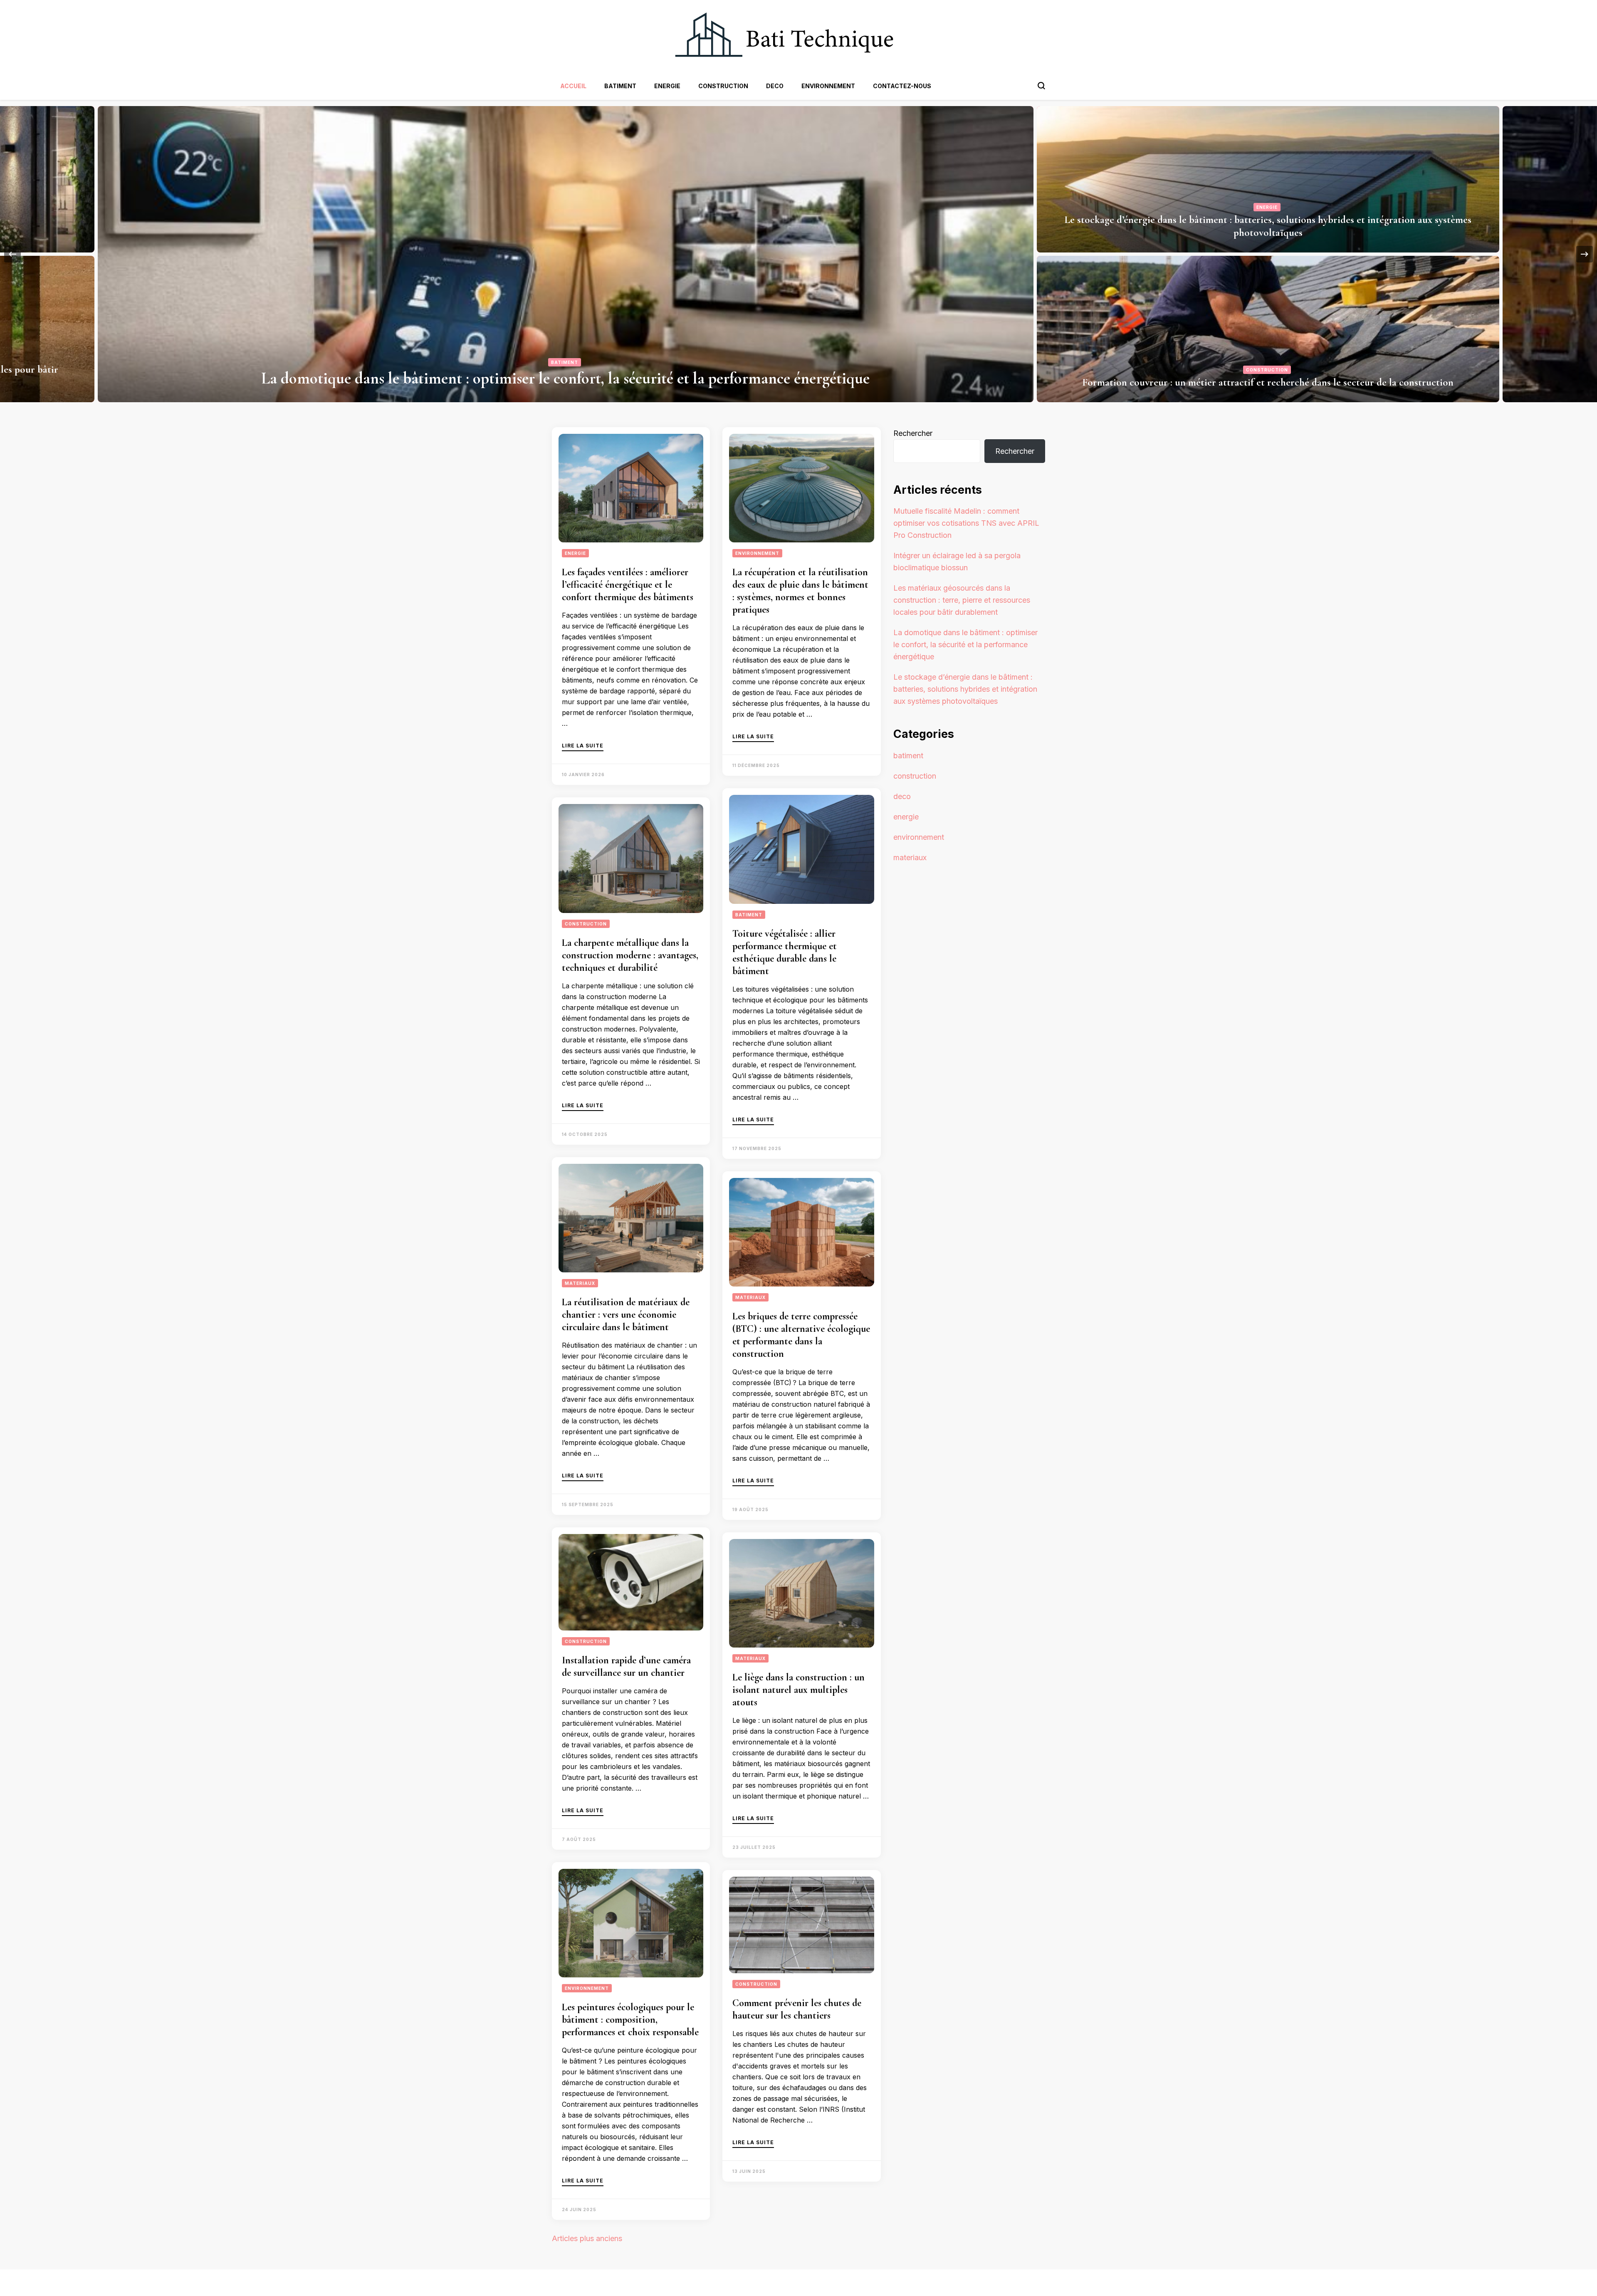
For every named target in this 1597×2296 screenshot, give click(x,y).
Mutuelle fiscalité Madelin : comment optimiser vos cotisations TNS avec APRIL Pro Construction (565, 378)
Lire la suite (583, 746)
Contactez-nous (902, 86)
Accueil (573, 86)
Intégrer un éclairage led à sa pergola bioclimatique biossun (1268, 233)
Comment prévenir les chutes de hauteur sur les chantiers (797, 2009)
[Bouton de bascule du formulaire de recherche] (1041, 86)
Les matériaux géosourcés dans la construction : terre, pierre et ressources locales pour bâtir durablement (1268, 376)
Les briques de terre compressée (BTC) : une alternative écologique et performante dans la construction (801, 1335)
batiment (620, 86)
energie (667, 86)
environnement (828, 86)
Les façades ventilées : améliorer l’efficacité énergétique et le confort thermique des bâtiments (628, 585)
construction (723, 86)
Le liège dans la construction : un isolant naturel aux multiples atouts (798, 1690)
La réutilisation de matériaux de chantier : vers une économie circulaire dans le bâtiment (626, 1315)
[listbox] (798, 254)
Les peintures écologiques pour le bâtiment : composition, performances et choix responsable (630, 2020)
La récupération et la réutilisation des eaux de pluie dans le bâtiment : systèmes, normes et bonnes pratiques (800, 591)
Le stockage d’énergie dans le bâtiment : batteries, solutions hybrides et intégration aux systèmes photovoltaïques (965, 689)
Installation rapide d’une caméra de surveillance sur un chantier (626, 1666)
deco (775, 86)
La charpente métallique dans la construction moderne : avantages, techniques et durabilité (630, 955)
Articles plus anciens (587, 2238)
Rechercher (913, 433)
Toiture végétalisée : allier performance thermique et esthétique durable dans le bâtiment (785, 952)
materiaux (1267, 357)
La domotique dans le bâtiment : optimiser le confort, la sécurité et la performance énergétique (965, 645)
